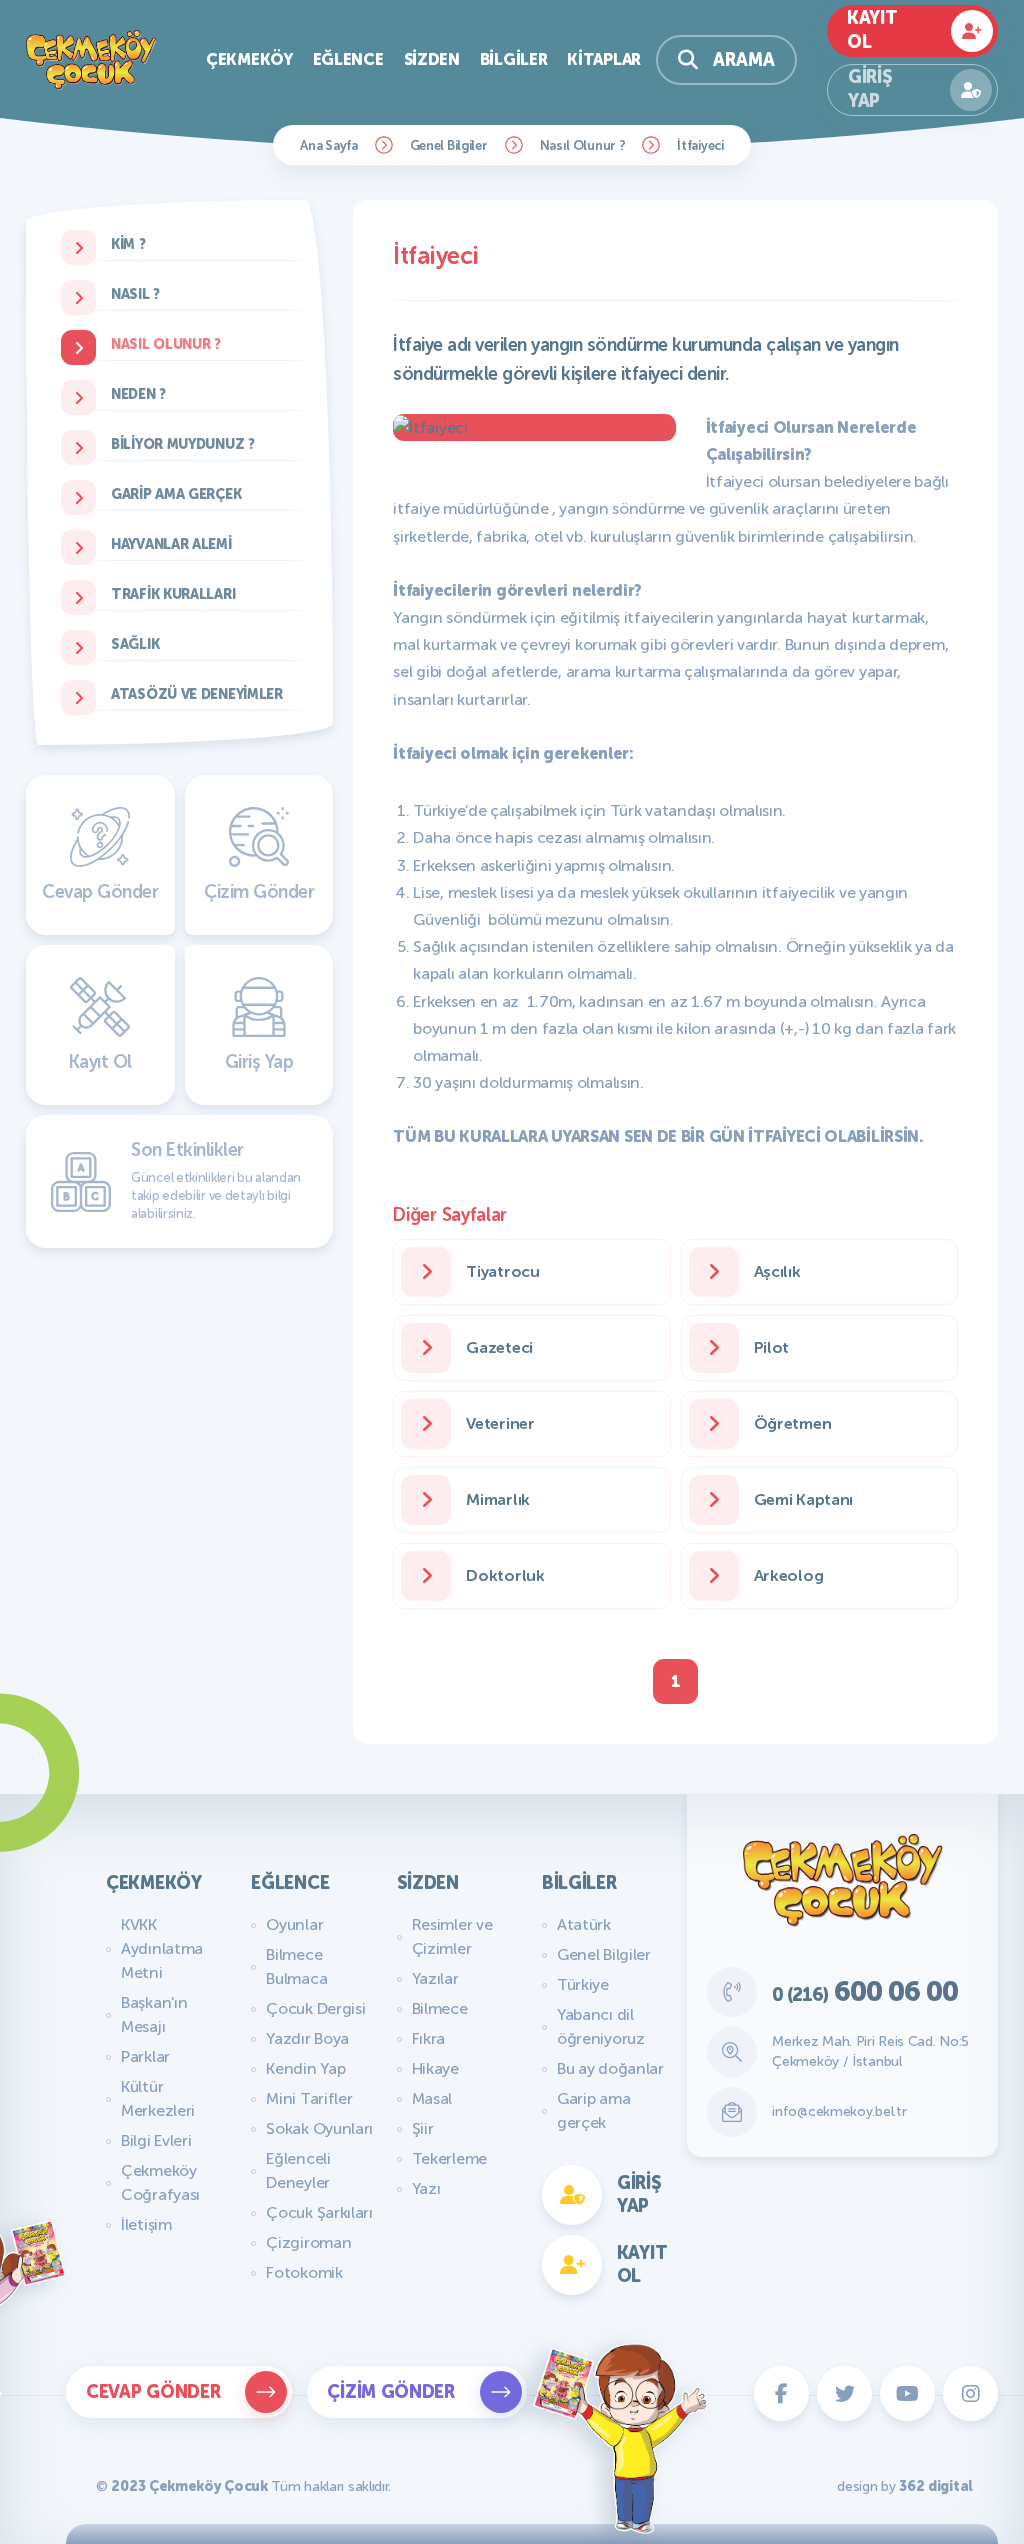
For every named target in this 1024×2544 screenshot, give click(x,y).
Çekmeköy (249, 59)
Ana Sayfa (328, 145)
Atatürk (584, 1924)
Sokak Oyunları (319, 2128)
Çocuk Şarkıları (319, 2212)
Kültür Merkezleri (158, 2098)
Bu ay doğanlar (610, 2068)
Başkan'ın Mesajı (154, 2014)
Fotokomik (304, 2272)
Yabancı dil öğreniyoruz (601, 2026)
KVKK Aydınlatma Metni (162, 1948)
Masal (432, 2098)
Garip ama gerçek (593, 2110)
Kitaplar (604, 59)
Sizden (432, 59)
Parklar (145, 2056)
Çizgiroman (308, 2242)
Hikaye (435, 2068)
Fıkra (429, 2038)
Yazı (426, 2188)
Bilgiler (514, 59)
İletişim (146, 2224)
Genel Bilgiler (449, 145)
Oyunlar (294, 1924)
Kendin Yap (305, 2068)
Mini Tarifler (309, 2098)
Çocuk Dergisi (315, 2008)
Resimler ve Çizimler (452, 1936)
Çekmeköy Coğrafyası (160, 2182)
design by (905, 2486)
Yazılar (435, 1978)
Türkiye (583, 1984)
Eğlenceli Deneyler (298, 2170)
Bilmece (440, 2008)
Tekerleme (449, 2158)
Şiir (423, 2128)
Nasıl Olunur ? (583, 145)
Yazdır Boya (307, 2038)
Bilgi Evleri (156, 2140)
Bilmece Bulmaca (296, 1966)
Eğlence (348, 59)
